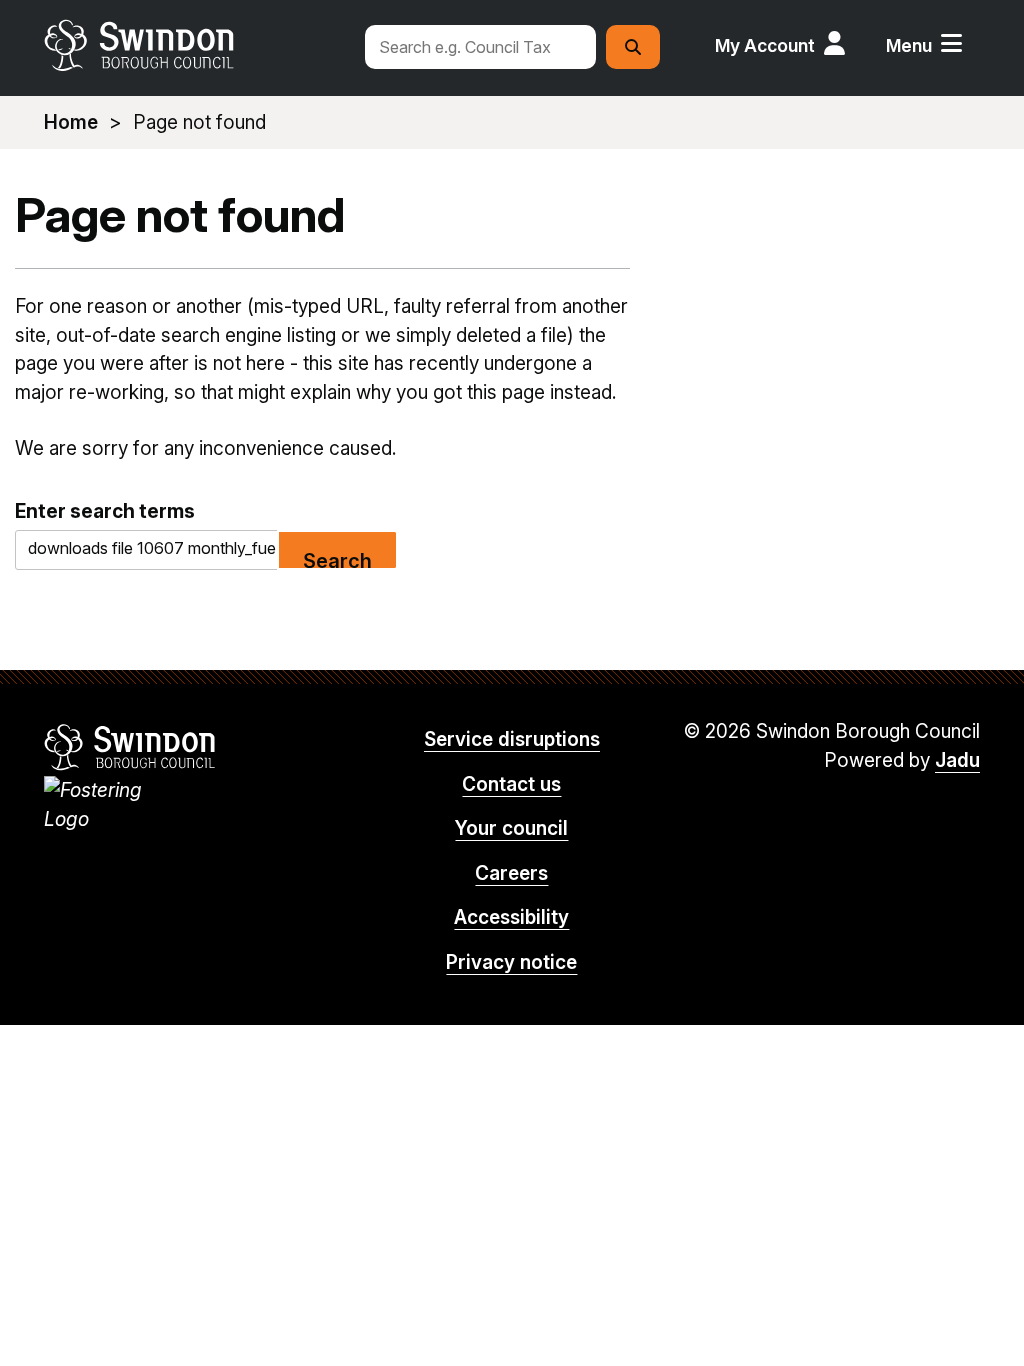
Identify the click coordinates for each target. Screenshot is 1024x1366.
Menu (909, 45)
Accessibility (511, 917)
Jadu (957, 760)
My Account (765, 45)
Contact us (511, 784)
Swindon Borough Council (130, 747)
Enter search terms (105, 511)
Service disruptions (512, 739)
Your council (511, 828)
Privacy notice (511, 962)
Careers (511, 873)
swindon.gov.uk (194, 45)
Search (337, 559)
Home (71, 122)
